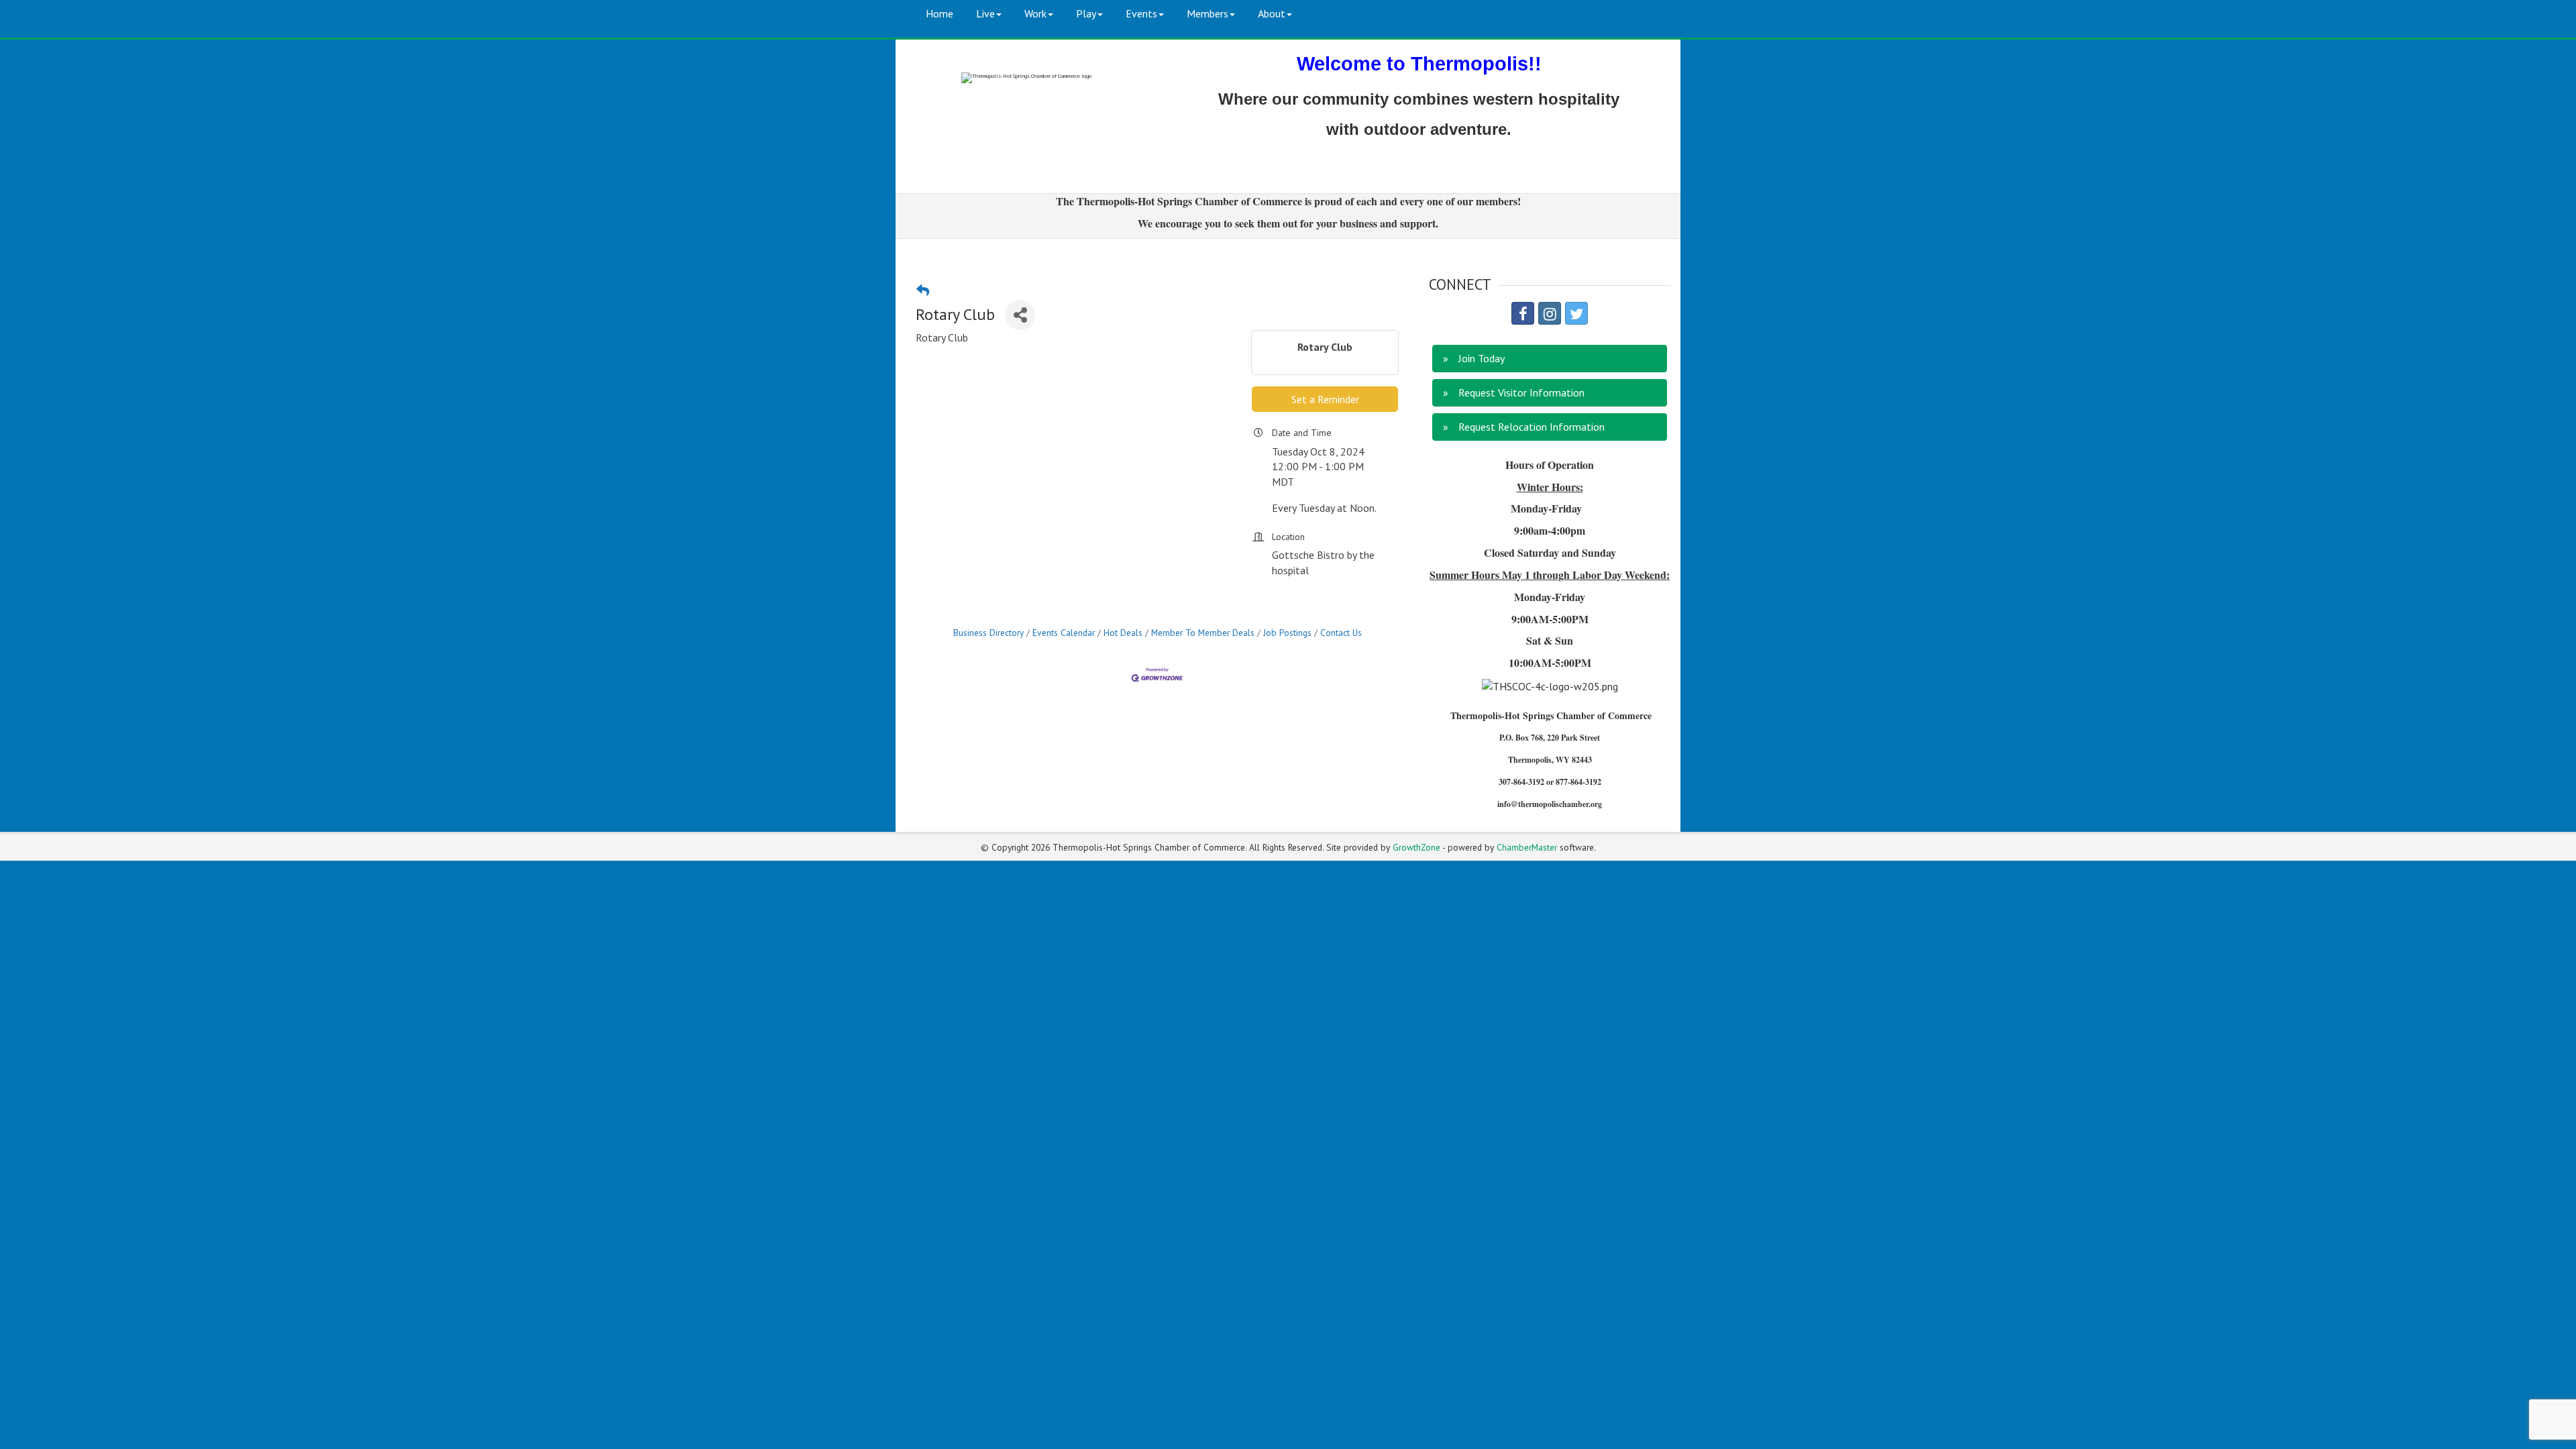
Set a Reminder (1325, 399)
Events (1141, 13)
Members (1207, 13)
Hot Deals (1123, 633)
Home (940, 13)
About (1272, 13)
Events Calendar (1064, 633)
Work (1035, 13)
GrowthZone (1416, 847)
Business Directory (988, 633)
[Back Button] (923, 290)
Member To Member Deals (1203, 633)
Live (985, 13)
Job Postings (1287, 633)
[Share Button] (1020, 315)
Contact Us (1341, 633)
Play (1086, 13)
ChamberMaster (1527, 847)
